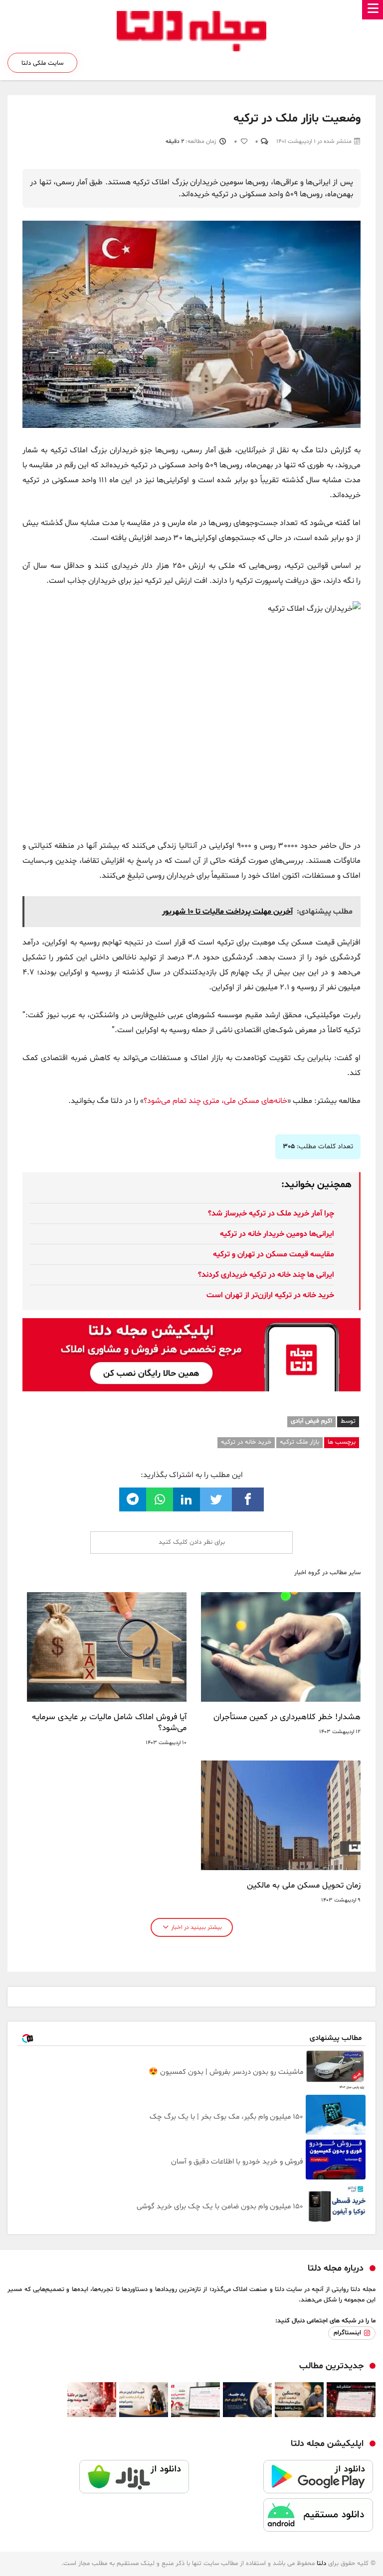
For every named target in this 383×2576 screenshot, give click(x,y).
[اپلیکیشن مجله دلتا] (284, 2479)
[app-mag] (191, 1326)
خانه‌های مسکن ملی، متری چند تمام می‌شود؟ (215, 1101)
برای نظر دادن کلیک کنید (192, 1542)
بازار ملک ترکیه (299, 1442)
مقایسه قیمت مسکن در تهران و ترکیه (274, 1254)
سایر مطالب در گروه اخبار (327, 1573)
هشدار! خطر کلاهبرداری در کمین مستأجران (287, 1717)
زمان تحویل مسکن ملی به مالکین (304, 1886)
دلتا (321, 2564)
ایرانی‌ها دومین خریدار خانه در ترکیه (277, 1234)
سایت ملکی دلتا (42, 63)
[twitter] (216, 1499)
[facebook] (248, 1499)
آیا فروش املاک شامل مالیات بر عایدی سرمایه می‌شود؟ (109, 1723)
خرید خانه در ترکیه (246, 1442)
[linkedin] (187, 1499)
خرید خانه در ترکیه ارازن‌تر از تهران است (270, 1295)
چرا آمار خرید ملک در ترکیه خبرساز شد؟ (271, 1214)
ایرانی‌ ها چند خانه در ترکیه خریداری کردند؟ (266, 1275)
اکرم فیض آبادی (311, 1421)
